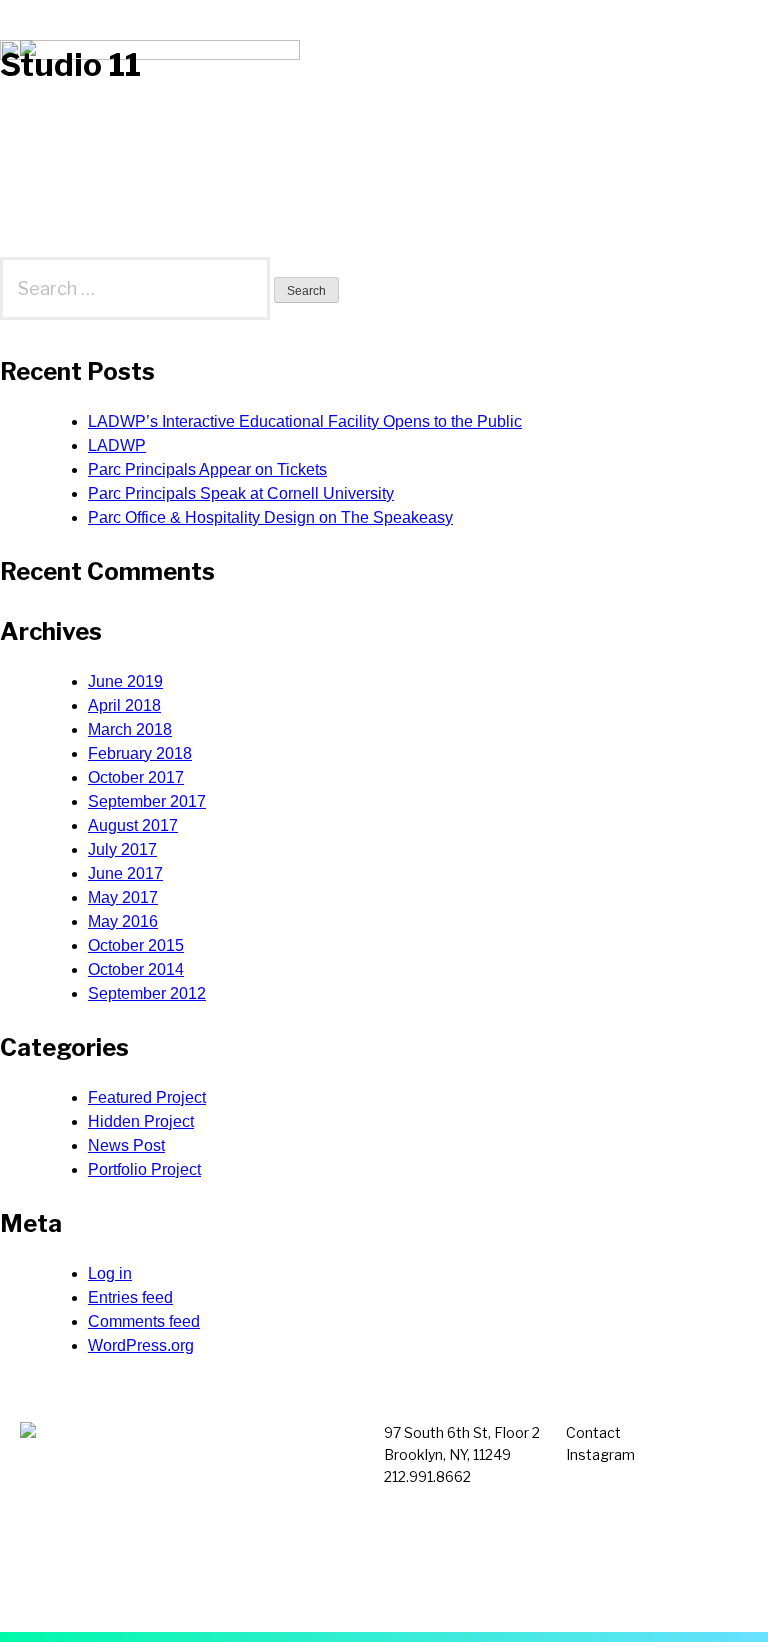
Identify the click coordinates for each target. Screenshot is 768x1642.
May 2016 (123, 921)
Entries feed (130, 1297)
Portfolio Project (144, 1169)
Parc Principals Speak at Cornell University (241, 493)
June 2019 (125, 681)
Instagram (600, 1454)
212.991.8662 (427, 1476)
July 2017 (122, 849)
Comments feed (144, 1321)
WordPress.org (141, 1345)
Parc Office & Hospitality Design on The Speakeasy (270, 517)
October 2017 (136, 777)
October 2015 (136, 945)
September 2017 (147, 801)
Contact (593, 1432)
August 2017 (133, 825)
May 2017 (123, 897)
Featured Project (147, 1097)
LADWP (117, 445)
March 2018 (130, 729)
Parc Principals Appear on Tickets (207, 469)
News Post (126, 1145)
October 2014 (136, 969)
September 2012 (147, 993)
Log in (110, 1273)
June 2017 (125, 873)
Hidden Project (141, 1121)
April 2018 (124, 705)
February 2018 (140, 753)
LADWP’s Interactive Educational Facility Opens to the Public (305, 421)
